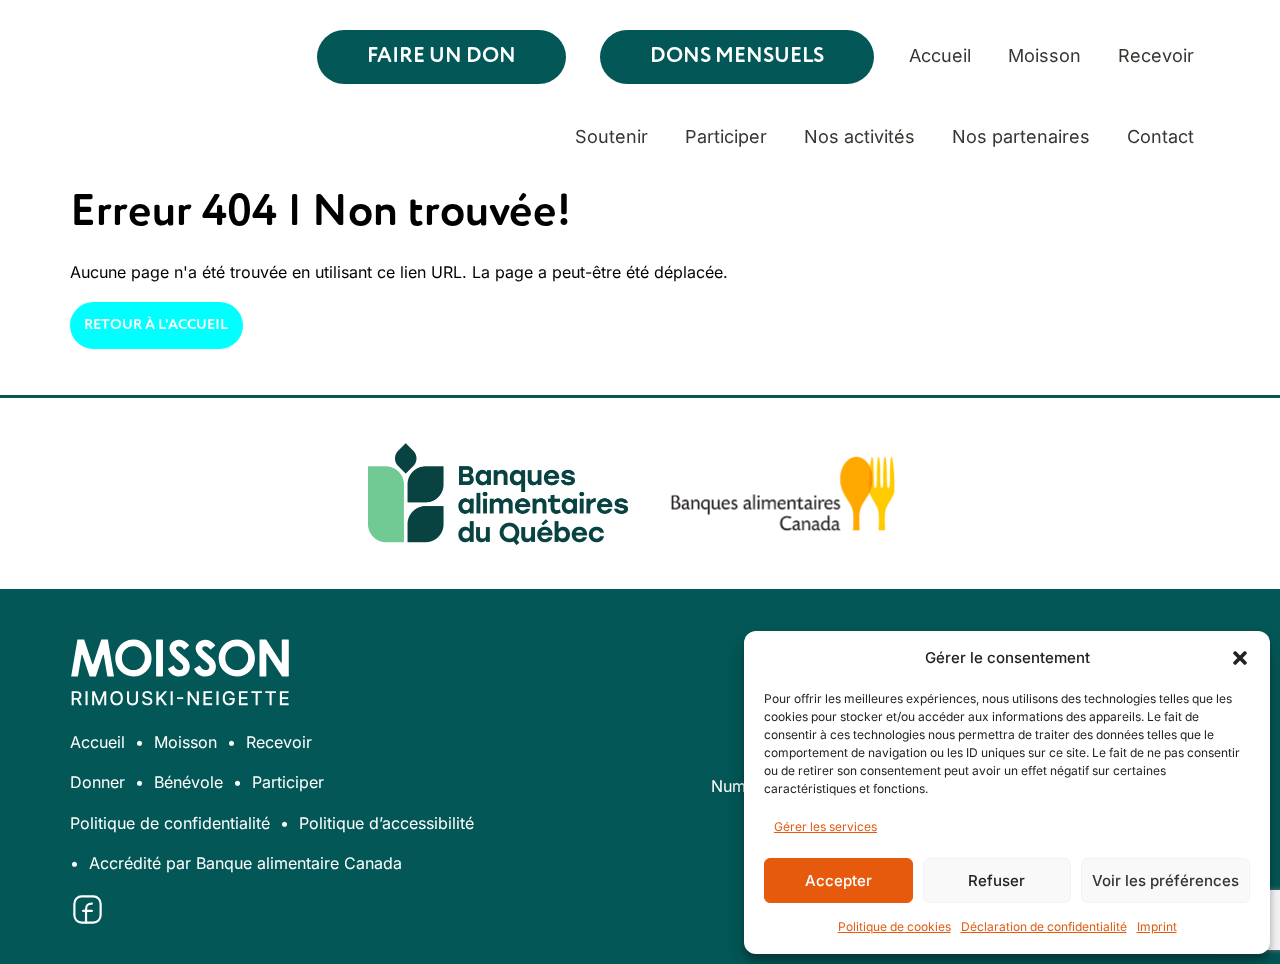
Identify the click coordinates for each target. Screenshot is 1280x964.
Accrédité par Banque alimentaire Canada (245, 863)
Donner (97, 782)
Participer (726, 136)
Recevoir (1156, 55)
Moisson (1044, 55)
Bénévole (188, 782)
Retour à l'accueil (156, 325)
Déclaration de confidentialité (1044, 926)
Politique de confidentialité (170, 823)
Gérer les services (825, 826)
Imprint (1157, 926)
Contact (1160, 136)
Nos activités (859, 136)
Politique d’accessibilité (386, 823)
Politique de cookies (894, 926)
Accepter (838, 880)
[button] (1240, 658)
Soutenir (611, 136)
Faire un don (441, 56)
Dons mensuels (737, 56)
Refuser (996, 880)
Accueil (940, 55)
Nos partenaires (1021, 136)
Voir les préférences (1165, 880)
